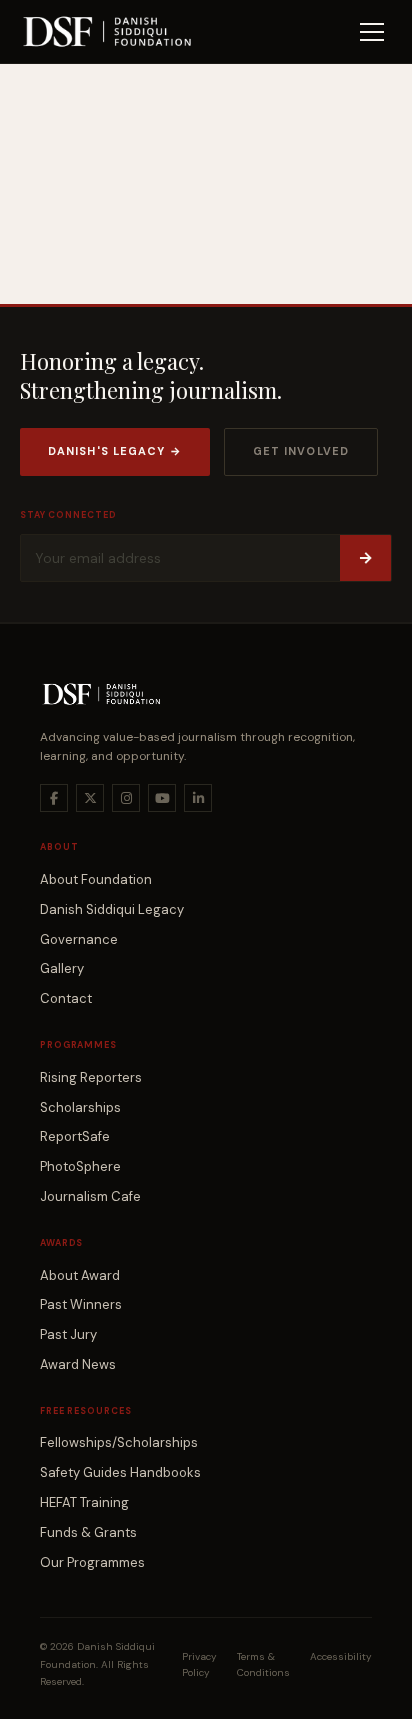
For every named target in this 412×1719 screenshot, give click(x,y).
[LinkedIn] (198, 798)
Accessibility (341, 1656)
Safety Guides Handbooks (120, 1472)
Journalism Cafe (90, 1196)
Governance (79, 939)
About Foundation (96, 879)
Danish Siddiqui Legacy (112, 909)
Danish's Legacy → (115, 451)
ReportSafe (75, 1136)
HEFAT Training (84, 1502)
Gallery (62, 968)
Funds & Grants (88, 1532)
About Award (80, 1275)
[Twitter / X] (90, 798)
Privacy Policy (199, 1664)
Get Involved (301, 451)
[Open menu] (372, 32)
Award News (78, 1364)
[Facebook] (54, 798)
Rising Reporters (91, 1077)
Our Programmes (92, 1562)
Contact (66, 998)
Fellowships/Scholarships (119, 1442)
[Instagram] (126, 798)
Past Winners (81, 1304)
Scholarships (80, 1107)
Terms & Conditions (263, 1664)
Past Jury (68, 1334)
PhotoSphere (80, 1166)
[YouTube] (162, 798)
